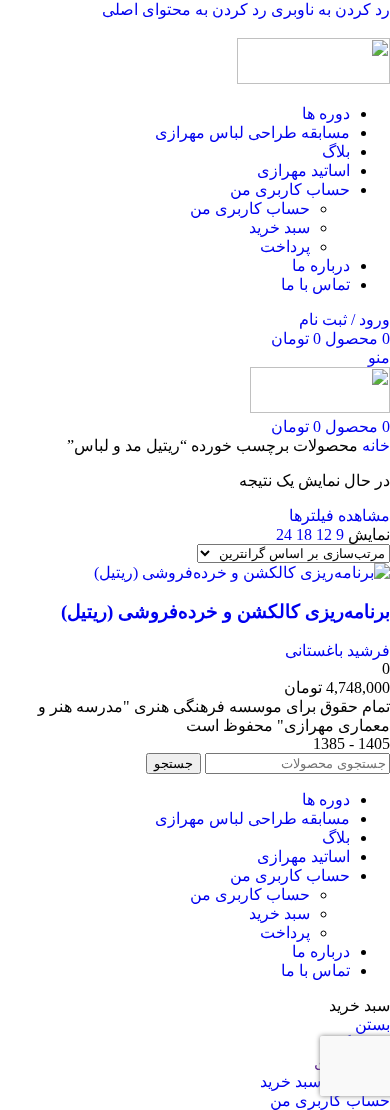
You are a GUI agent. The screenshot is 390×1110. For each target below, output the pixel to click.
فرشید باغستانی (337, 650)
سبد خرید (279, 227)
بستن (372, 1024)
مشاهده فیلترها (339, 515)
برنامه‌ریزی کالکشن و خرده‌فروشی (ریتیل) (225, 611)
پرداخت (285, 246)
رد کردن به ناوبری (328, 9)
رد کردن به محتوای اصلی (184, 9)
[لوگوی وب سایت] (313, 78)
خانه (374, 445)
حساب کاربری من (250, 208)
